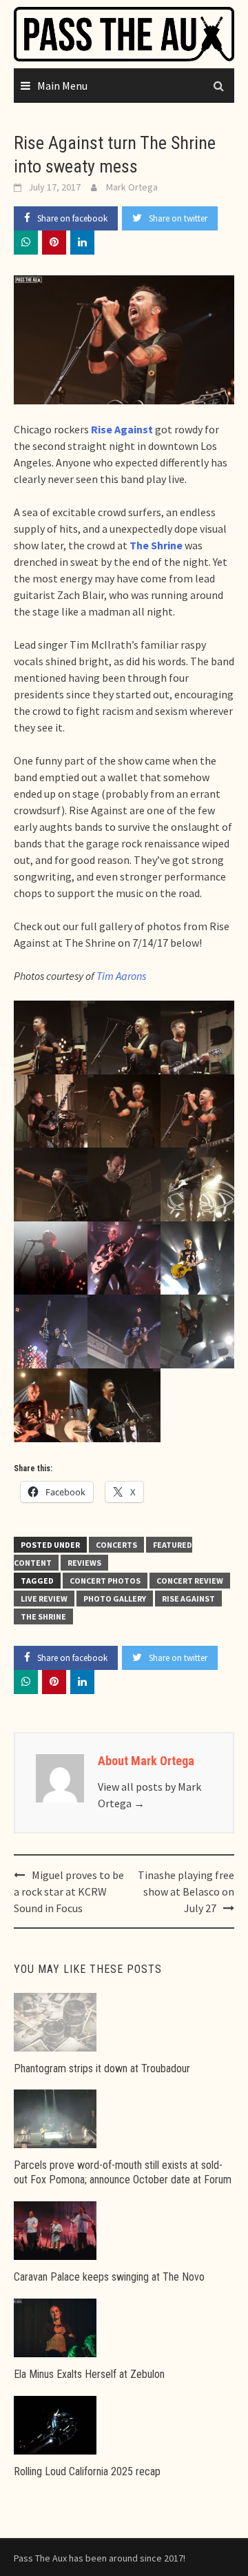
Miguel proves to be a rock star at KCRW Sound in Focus (69, 1891)
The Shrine (43, 1616)
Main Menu (62, 86)
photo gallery (115, 1599)
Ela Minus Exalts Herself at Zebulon (89, 2374)
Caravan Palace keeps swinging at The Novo (109, 2277)
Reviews (84, 1563)
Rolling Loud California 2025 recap (87, 2471)
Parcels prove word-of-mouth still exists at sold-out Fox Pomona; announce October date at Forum (123, 2172)
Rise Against (188, 1599)
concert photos (105, 1581)
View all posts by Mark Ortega (149, 1795)
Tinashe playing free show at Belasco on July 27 (186, 1891)
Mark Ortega (132, 187)
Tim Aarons (121, 976)
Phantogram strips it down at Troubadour (102, 2068)
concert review (190, 1581)
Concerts (116, 1545)
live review (44, 1599)
